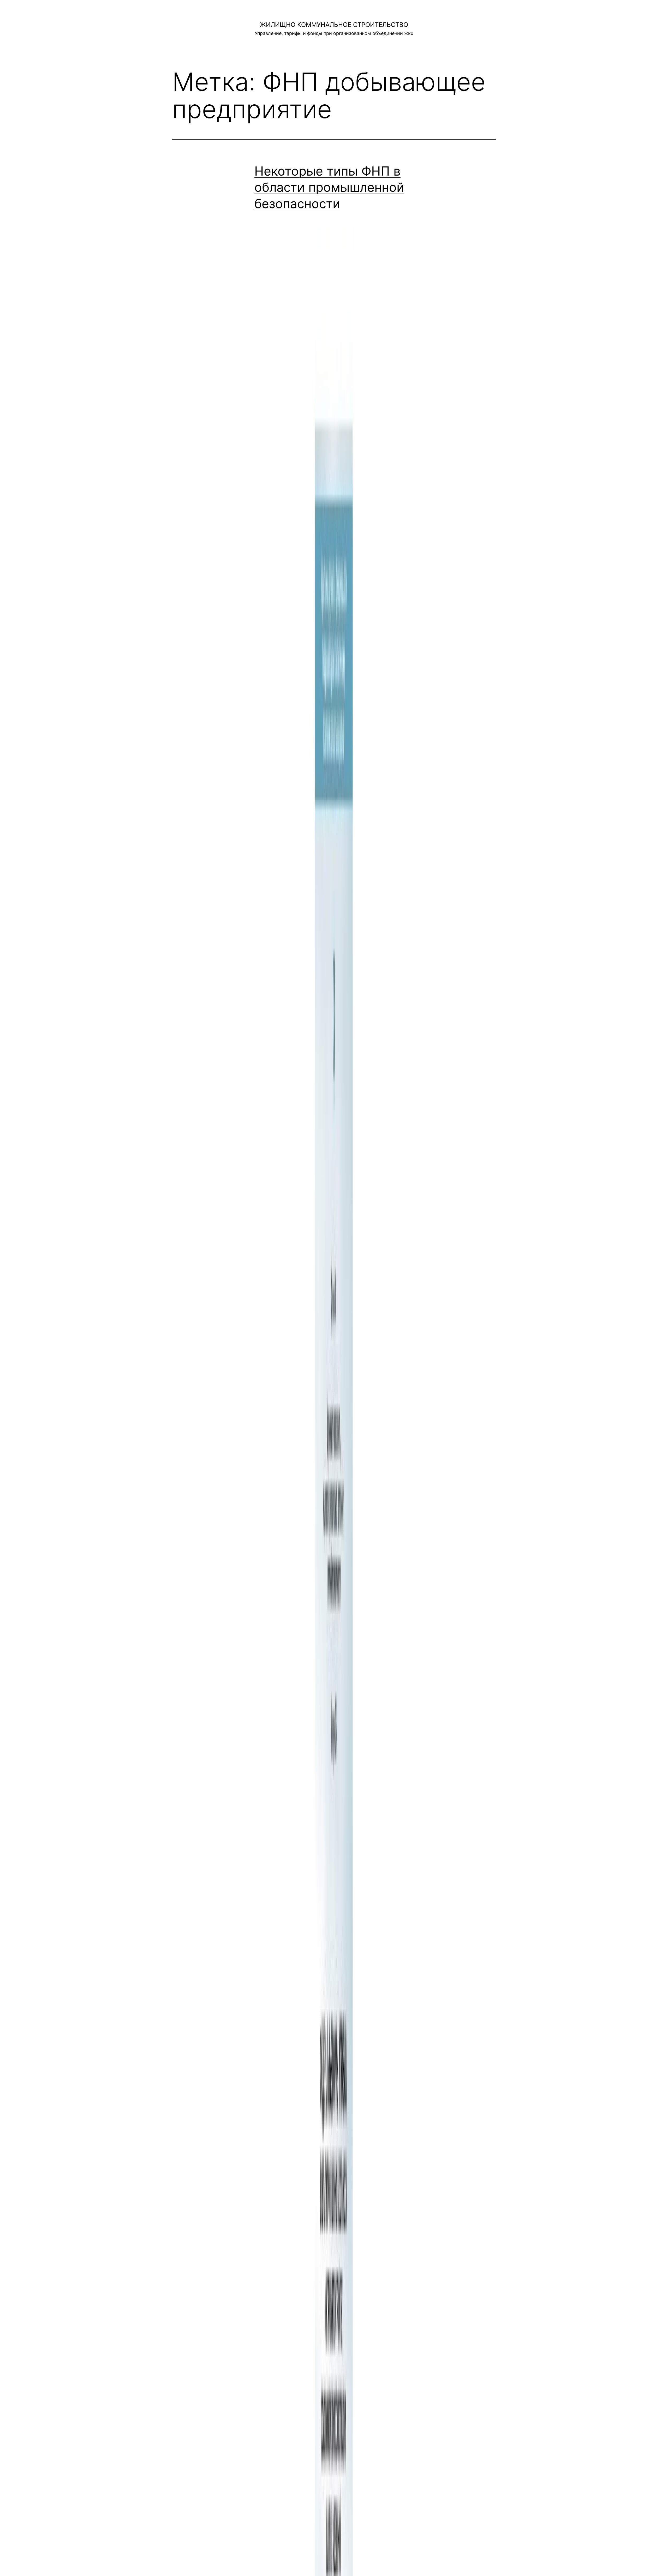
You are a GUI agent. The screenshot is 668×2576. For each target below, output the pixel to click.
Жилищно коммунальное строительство (334, 25)
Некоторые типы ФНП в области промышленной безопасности (329, 187)
